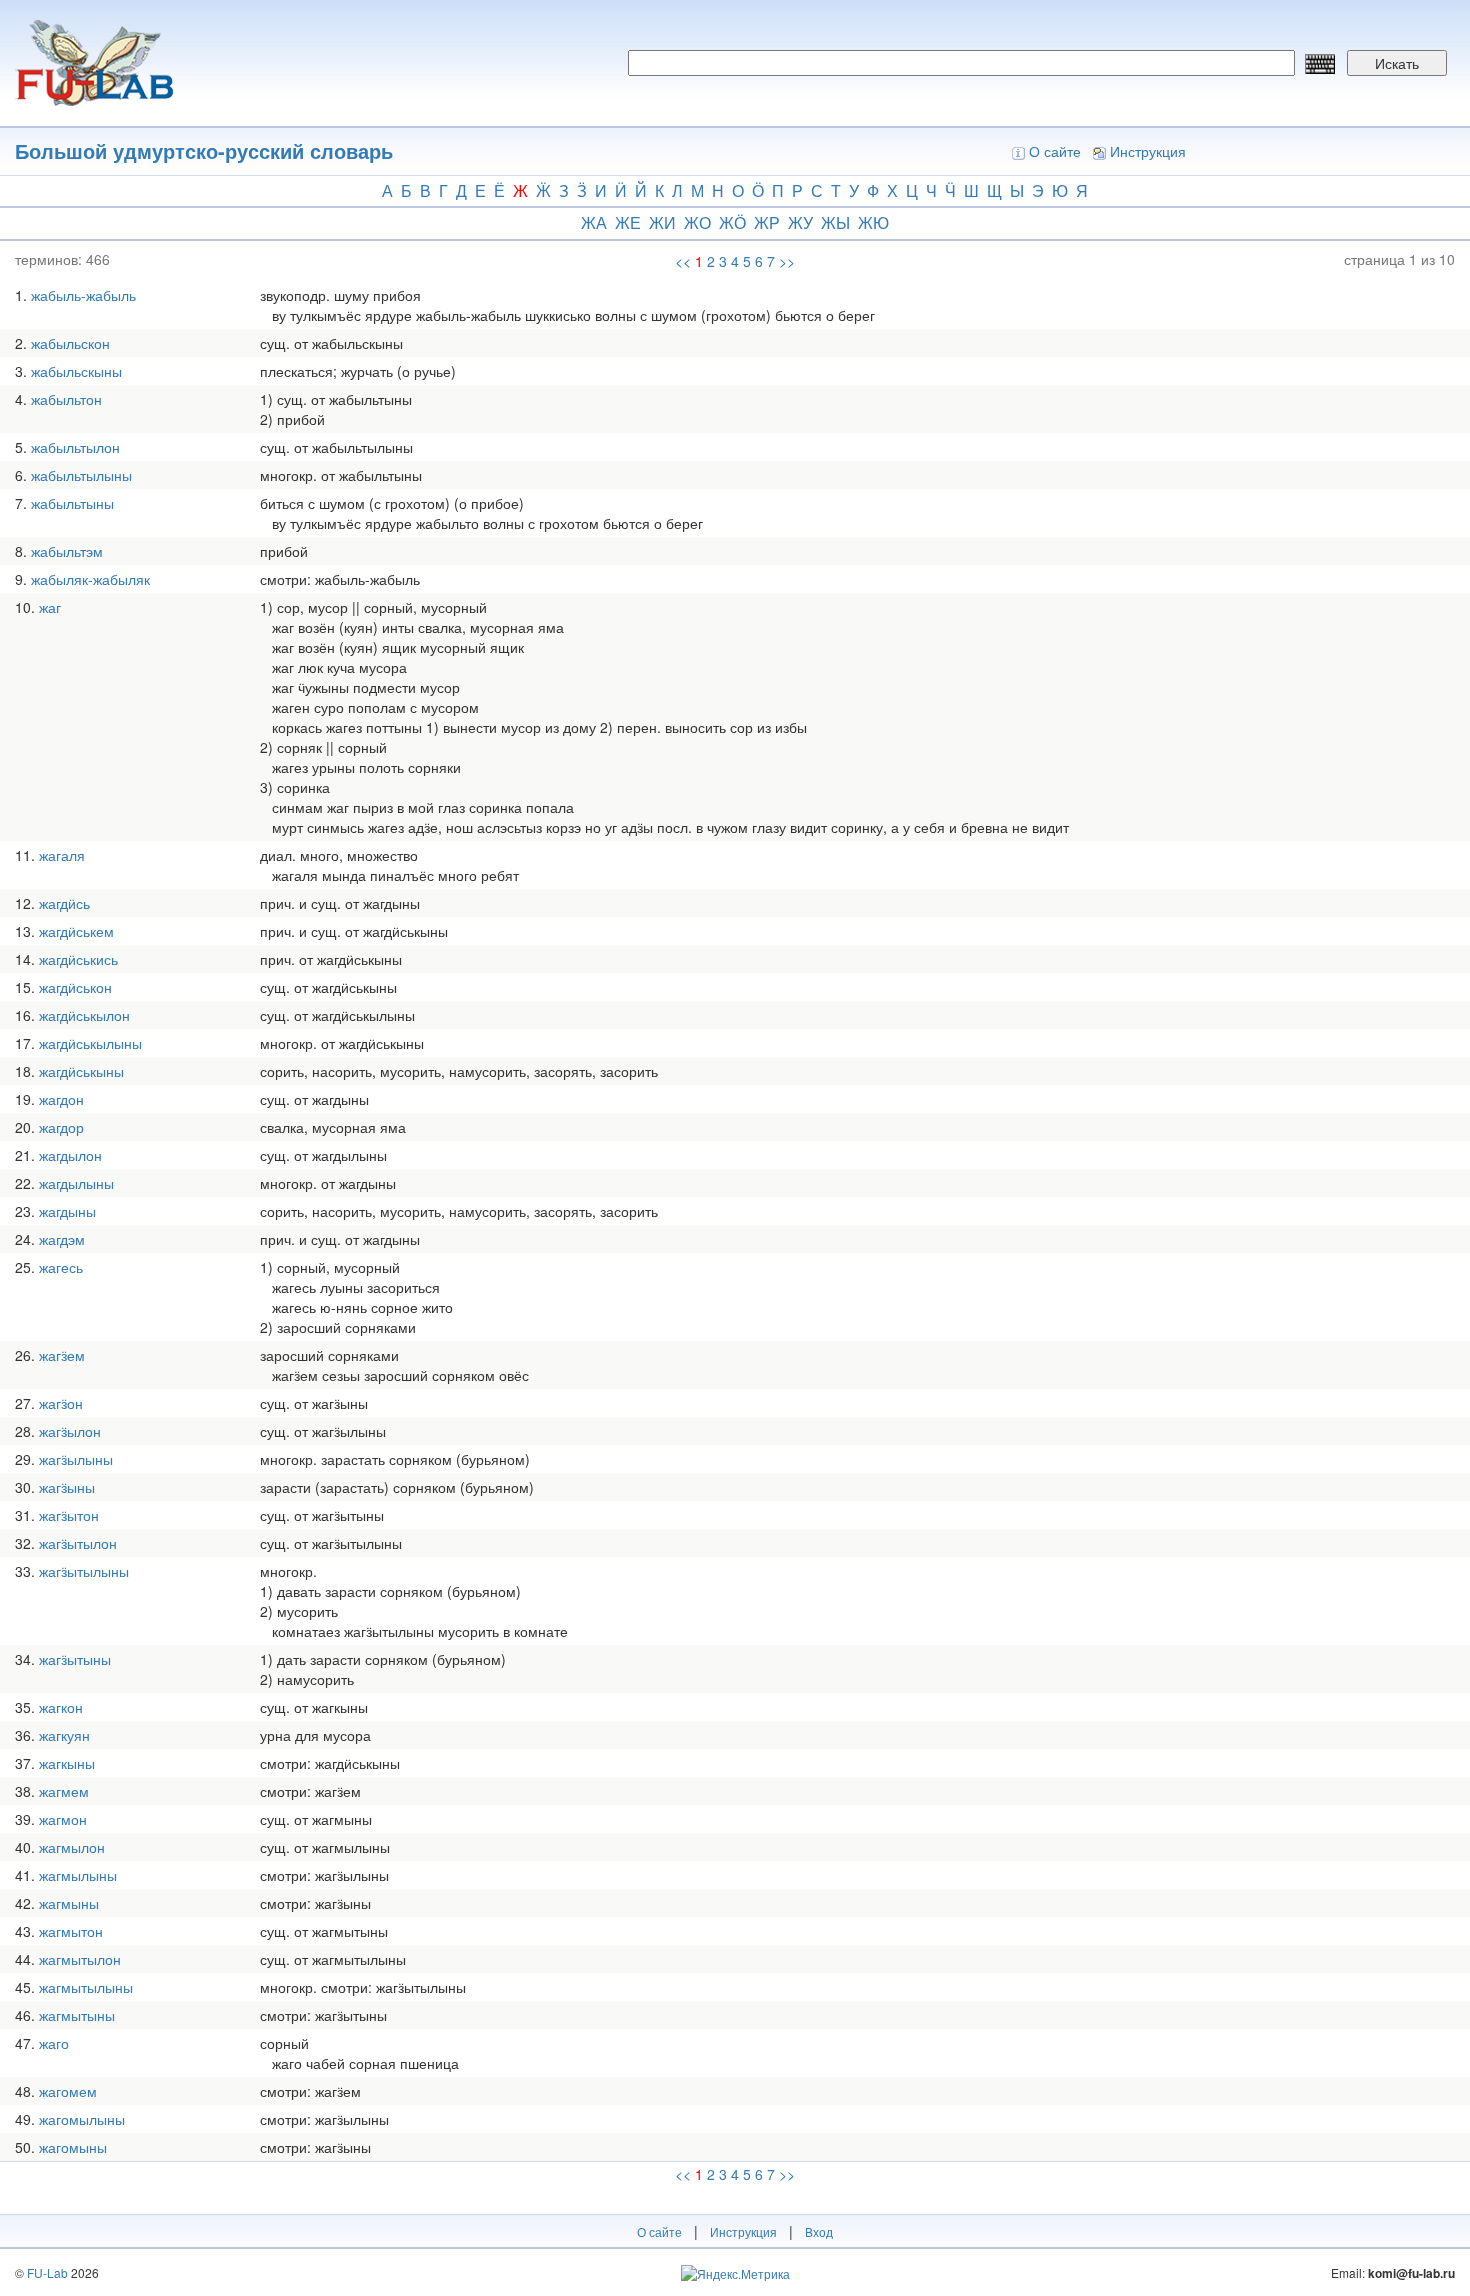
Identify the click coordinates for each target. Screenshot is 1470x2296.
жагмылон (72, 1847)
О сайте (1055, 151)
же (628, 222)
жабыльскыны (76, 371)
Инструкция (1148, 151)
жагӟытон (69, 1515)
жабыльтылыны (81, 475)
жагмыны (69, 1903)
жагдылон (70, 1155)
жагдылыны (76, 1183)
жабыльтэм (67, 551)
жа (594, 222)
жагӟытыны (75, 1659)
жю (873, 222)
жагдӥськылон (84, 1015)
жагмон (63, 1819)
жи (662, 222)
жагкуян (64, 1735)
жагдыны (67, 1211)
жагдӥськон (75, 987)
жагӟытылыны (84, 1571)
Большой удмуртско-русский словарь (204, 150)
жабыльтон (66, 399)
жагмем (64, 1791)
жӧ (732, 222)
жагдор (61, 1127)
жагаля (62, 855)
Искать (1397, 63)
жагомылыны (82, 2119)
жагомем (68, 2091)
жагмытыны (77, 2015)
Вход (819, 2231)
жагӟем (62, 1355)
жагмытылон (80, 1959)
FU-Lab (47, 2272)
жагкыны (67, 1763)
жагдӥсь (64, 903)
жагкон (61, 1707)
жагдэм (62, 1239)
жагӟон (61, 1403)
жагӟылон (70, 1431)
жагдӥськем (76, 931)
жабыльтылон (75, 447)
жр (767, 222)
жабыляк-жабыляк (90, 579)
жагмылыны (78, 1875)
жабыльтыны (72, 503)
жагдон (61, 1099)
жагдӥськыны (81, 1071)
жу (800, 222)
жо (697, 222)
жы (835, 222)
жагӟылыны (76, 1459)
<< (683, 261)
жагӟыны (67, 1487)
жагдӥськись (78, 959)
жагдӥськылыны (90, 1043)
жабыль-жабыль (83, 295)
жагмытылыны (86, 1987)
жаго (54, 2043)
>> (787, 261)
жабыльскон (70, 343)
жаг (50, 607)
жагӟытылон (78, 1543)
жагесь (61, 1267)
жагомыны (73, 2147)
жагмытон (71, 1931)
